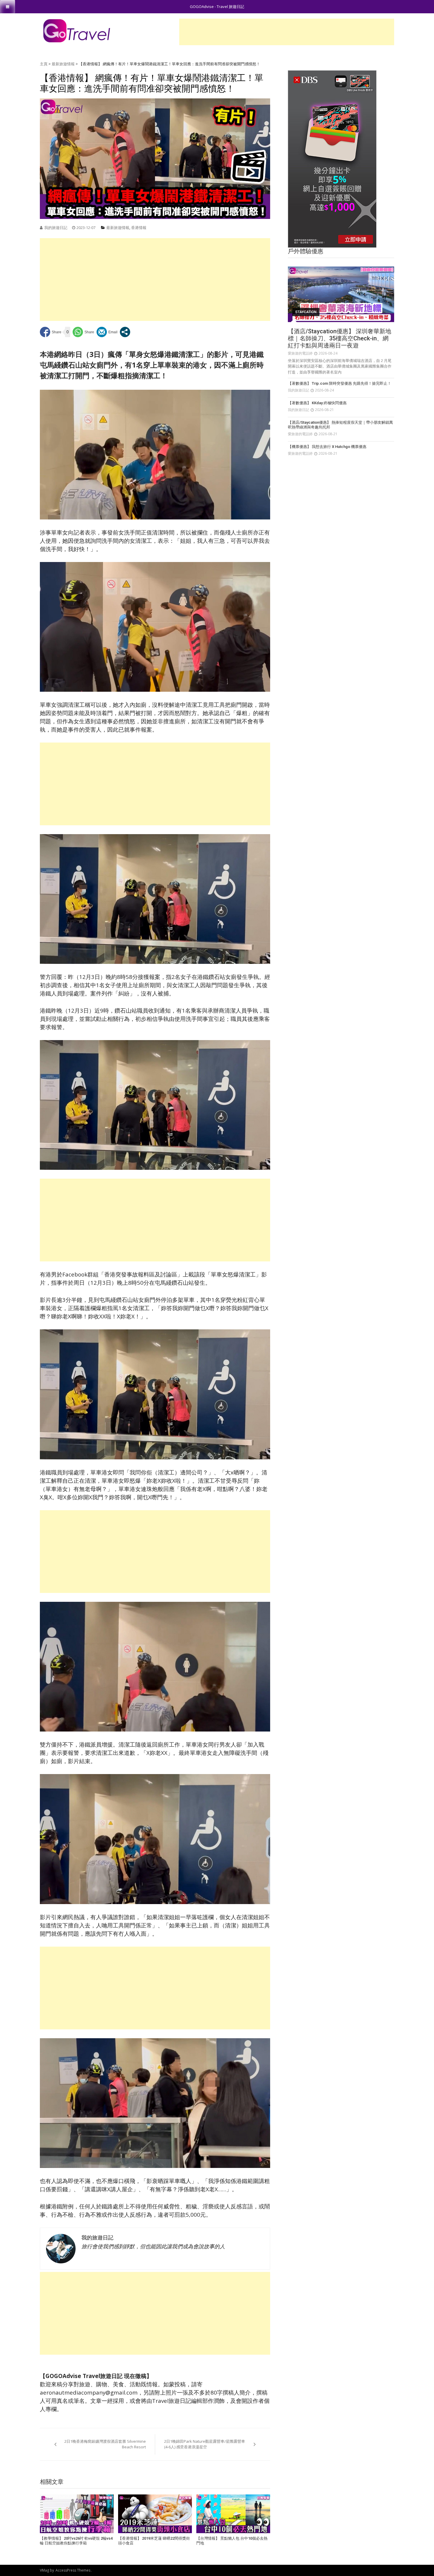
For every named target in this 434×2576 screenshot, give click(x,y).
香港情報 (139, 228)
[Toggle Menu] (8, 7)
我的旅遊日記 (56, 228)
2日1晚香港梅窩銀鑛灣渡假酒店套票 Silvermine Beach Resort (105, 2444)
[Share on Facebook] (51, 332)
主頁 (44, 64)
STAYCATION (306, 312)
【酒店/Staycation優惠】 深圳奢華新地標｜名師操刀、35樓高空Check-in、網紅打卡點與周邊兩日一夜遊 (340, 338)
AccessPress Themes (73, 2570)
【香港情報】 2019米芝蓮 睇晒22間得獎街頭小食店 (154, 2541)
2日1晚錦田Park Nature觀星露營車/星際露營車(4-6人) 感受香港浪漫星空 (205, 2444)
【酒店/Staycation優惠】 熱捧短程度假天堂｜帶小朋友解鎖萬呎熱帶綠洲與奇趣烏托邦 (340, 425)
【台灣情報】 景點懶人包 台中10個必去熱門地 (232, 2541)
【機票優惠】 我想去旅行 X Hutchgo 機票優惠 (327, 447)
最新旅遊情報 (63, 64)
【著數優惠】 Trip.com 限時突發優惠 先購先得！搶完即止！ (340, 383)
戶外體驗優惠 (306, 251)
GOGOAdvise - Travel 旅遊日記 (217, 7)
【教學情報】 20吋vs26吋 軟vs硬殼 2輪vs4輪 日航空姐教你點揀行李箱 (76, 2541)
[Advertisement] (287, 32)
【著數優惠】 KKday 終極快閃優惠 (317, 403)
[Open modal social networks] (125, 332)
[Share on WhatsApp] (83, 332)
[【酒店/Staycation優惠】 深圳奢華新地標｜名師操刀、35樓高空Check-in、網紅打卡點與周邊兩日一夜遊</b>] (341, 294)
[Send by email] (107, 332)
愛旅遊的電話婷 (300, 353)
